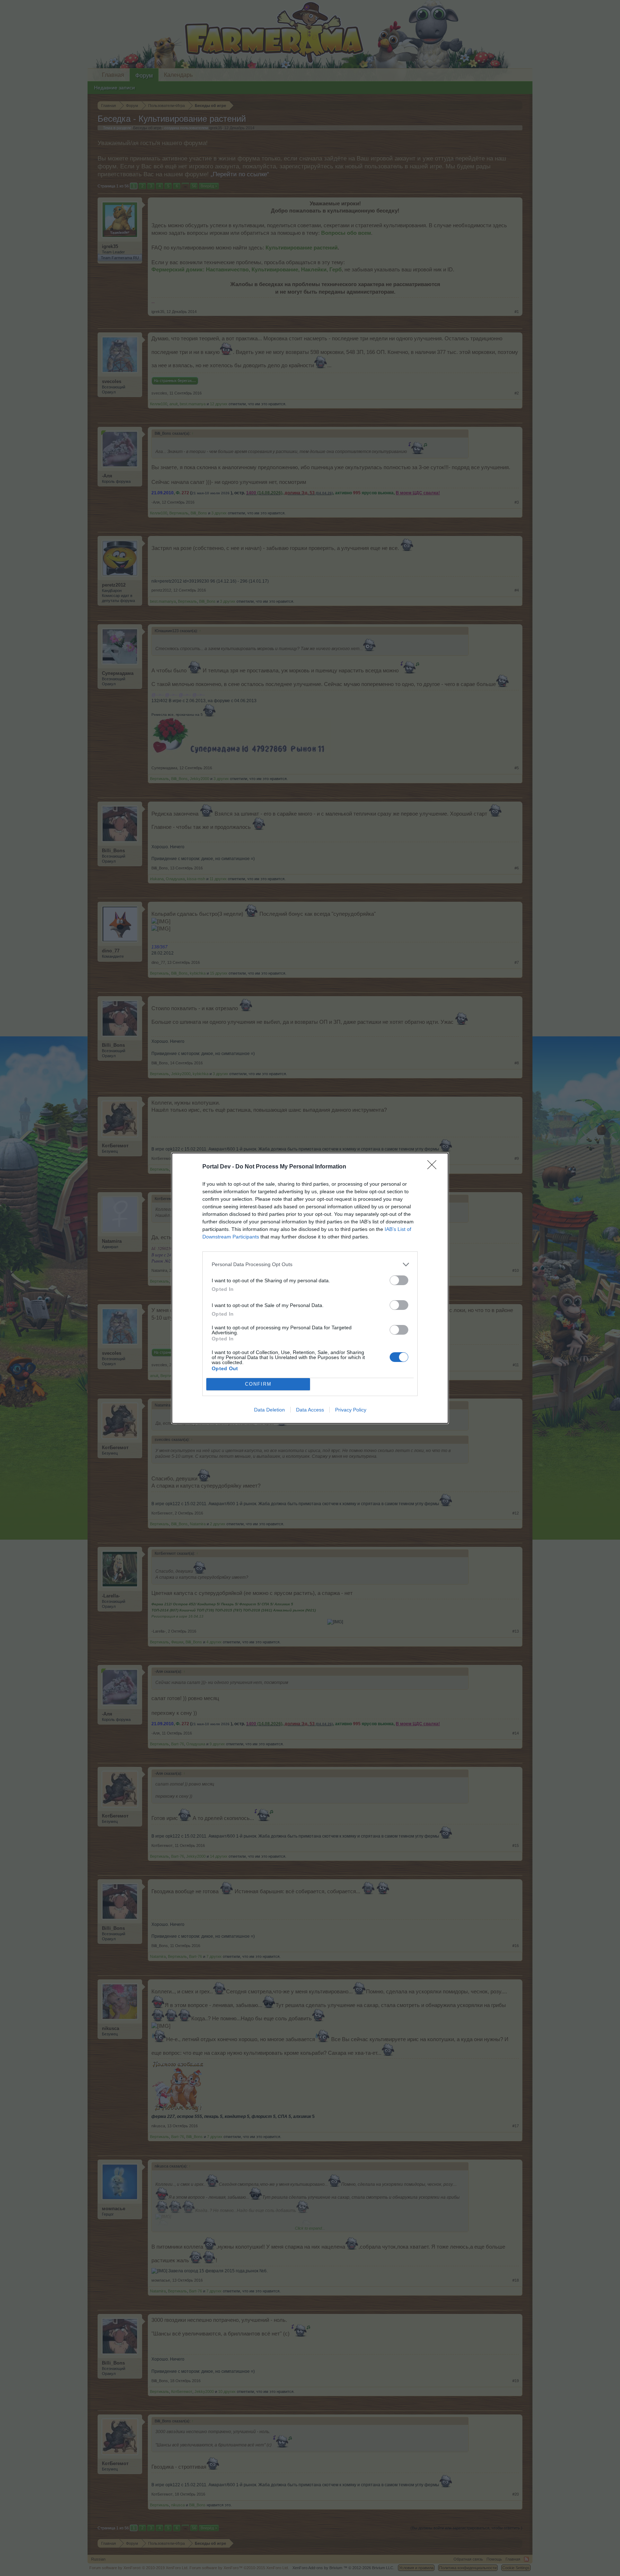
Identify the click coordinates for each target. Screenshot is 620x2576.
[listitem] (310, 1264)
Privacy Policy (351, 1410)
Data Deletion (269, 1410)
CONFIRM (258, 1384)
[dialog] (310, 1288)
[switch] (399, 1280)
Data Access (310, 1410)
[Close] (434, 1167)
